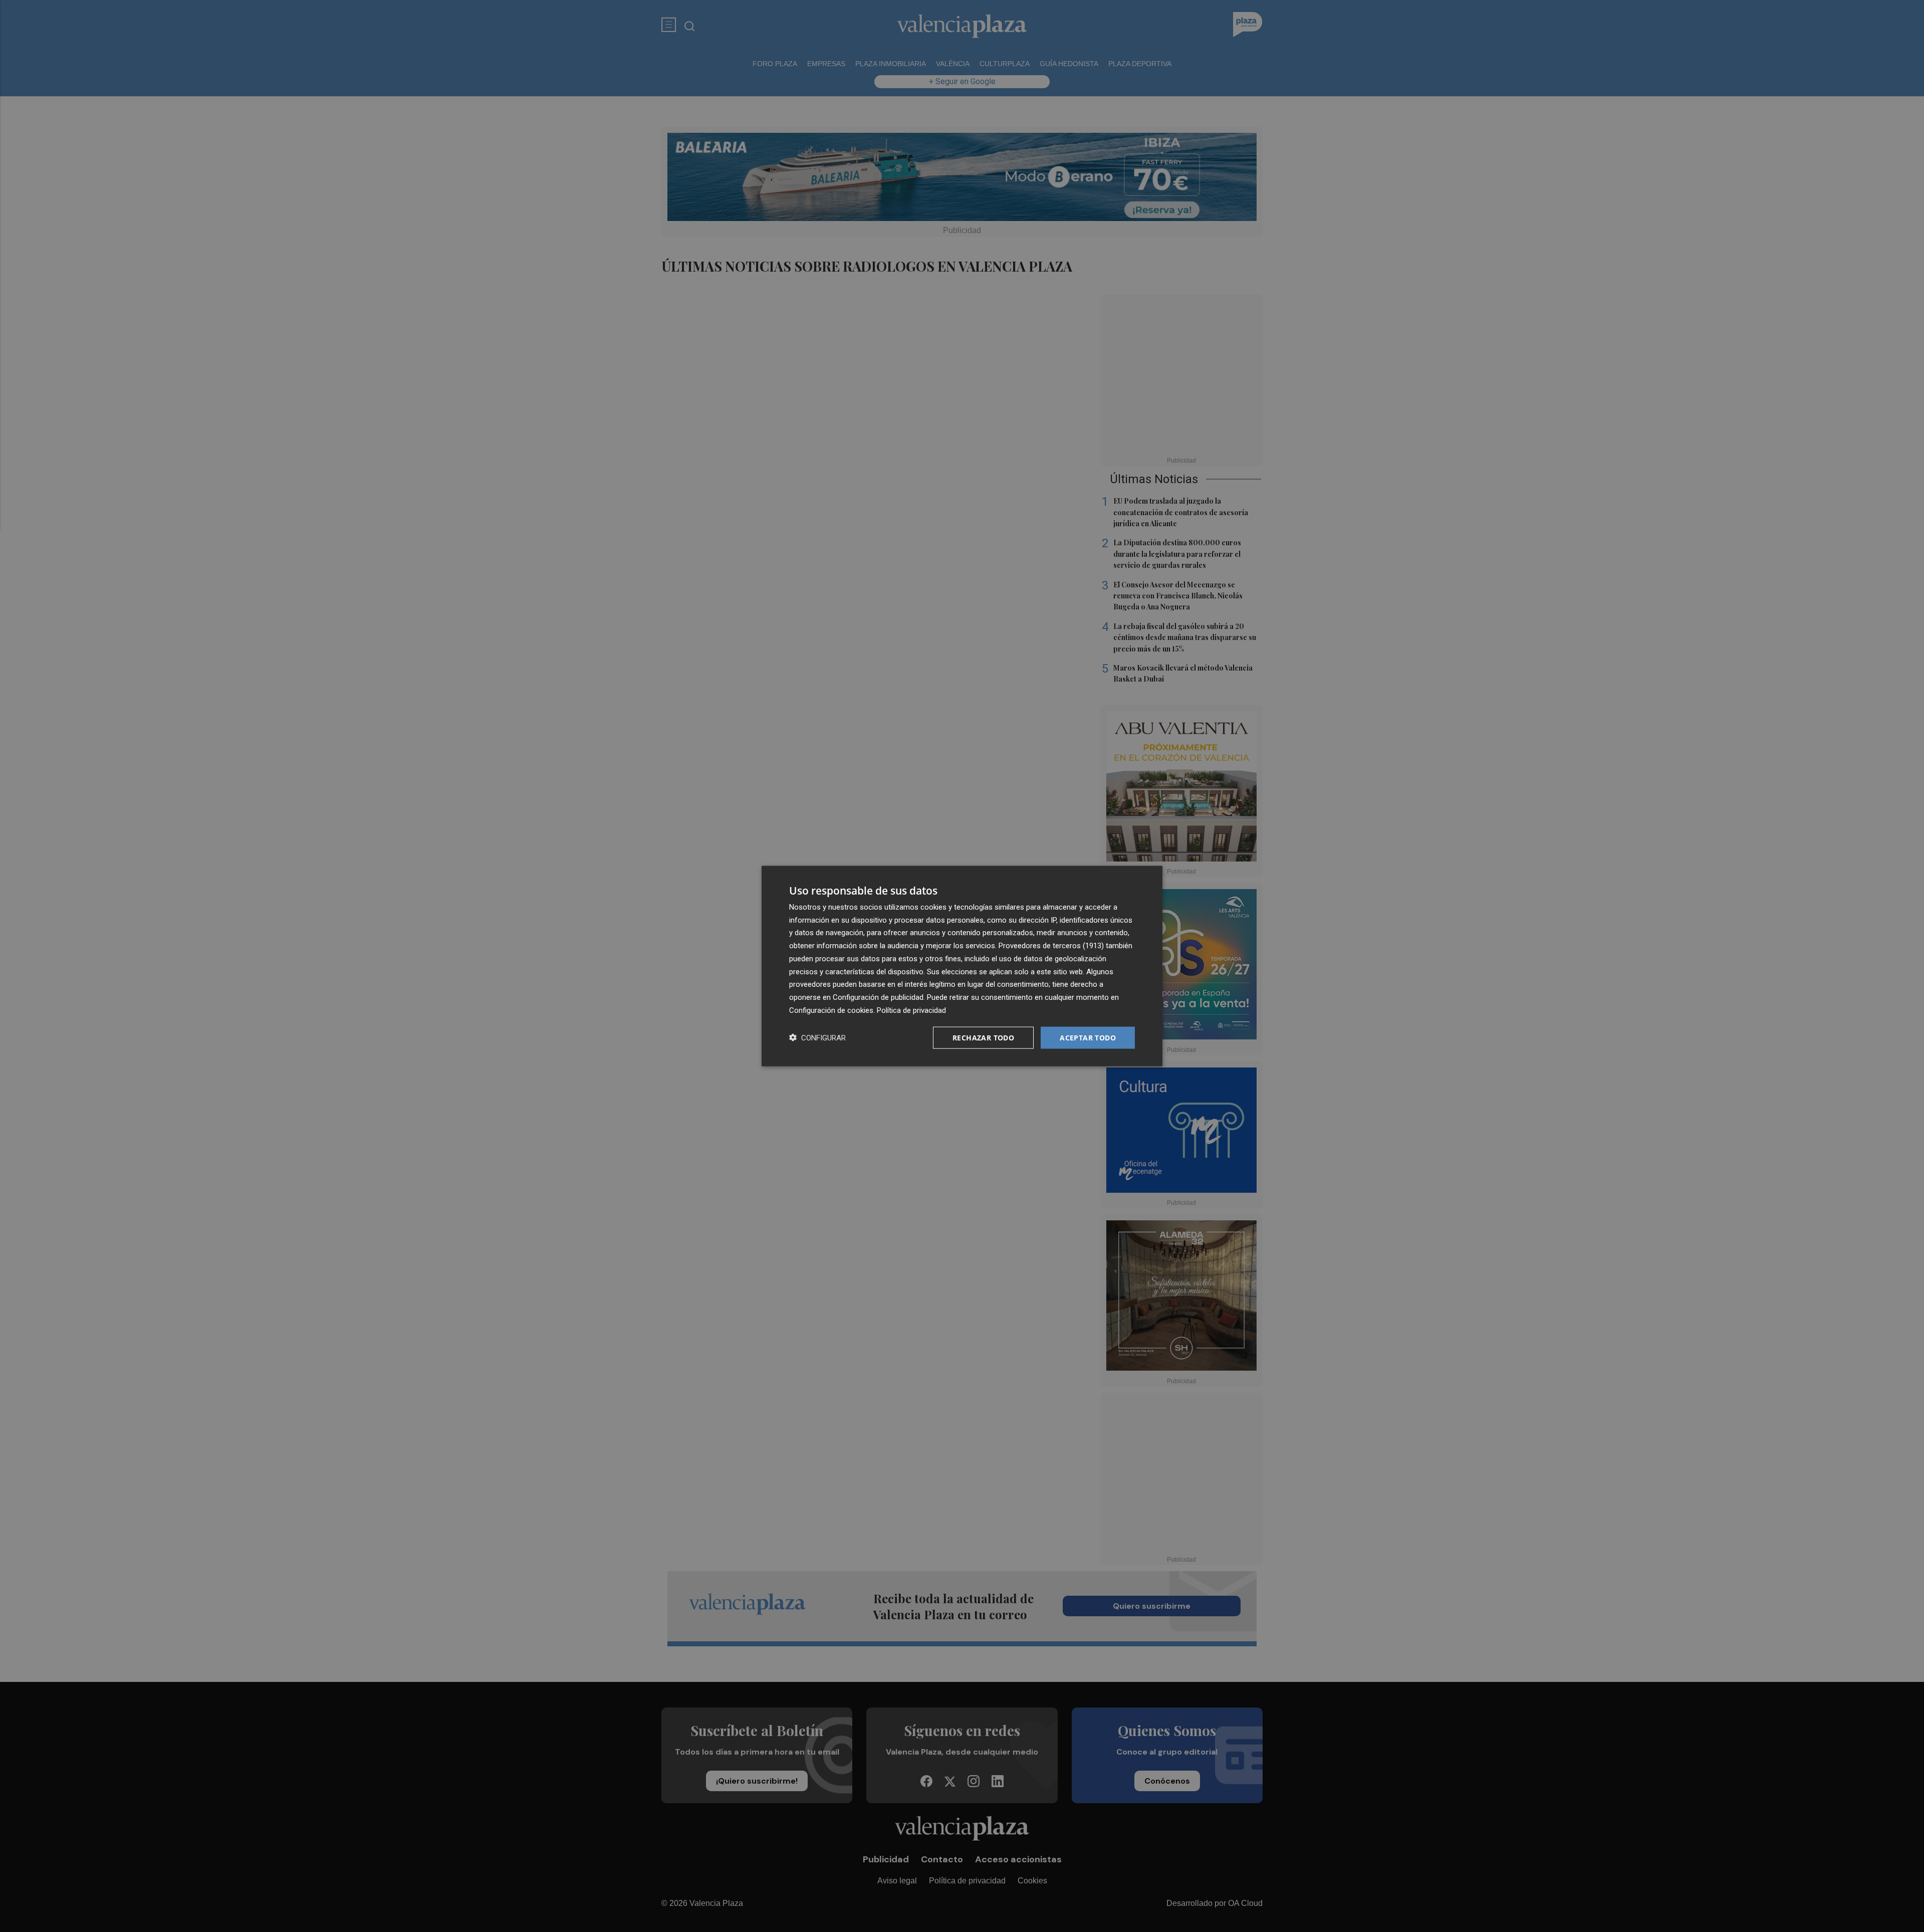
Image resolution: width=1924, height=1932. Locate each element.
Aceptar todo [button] (1088, 1037)
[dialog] (962, 966)
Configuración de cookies (831, 1010)
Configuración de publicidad (878, 997)
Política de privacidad (911, 1010)
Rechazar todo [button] (983, 1037)
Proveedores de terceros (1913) (1051, 946)
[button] (817, 1038)
